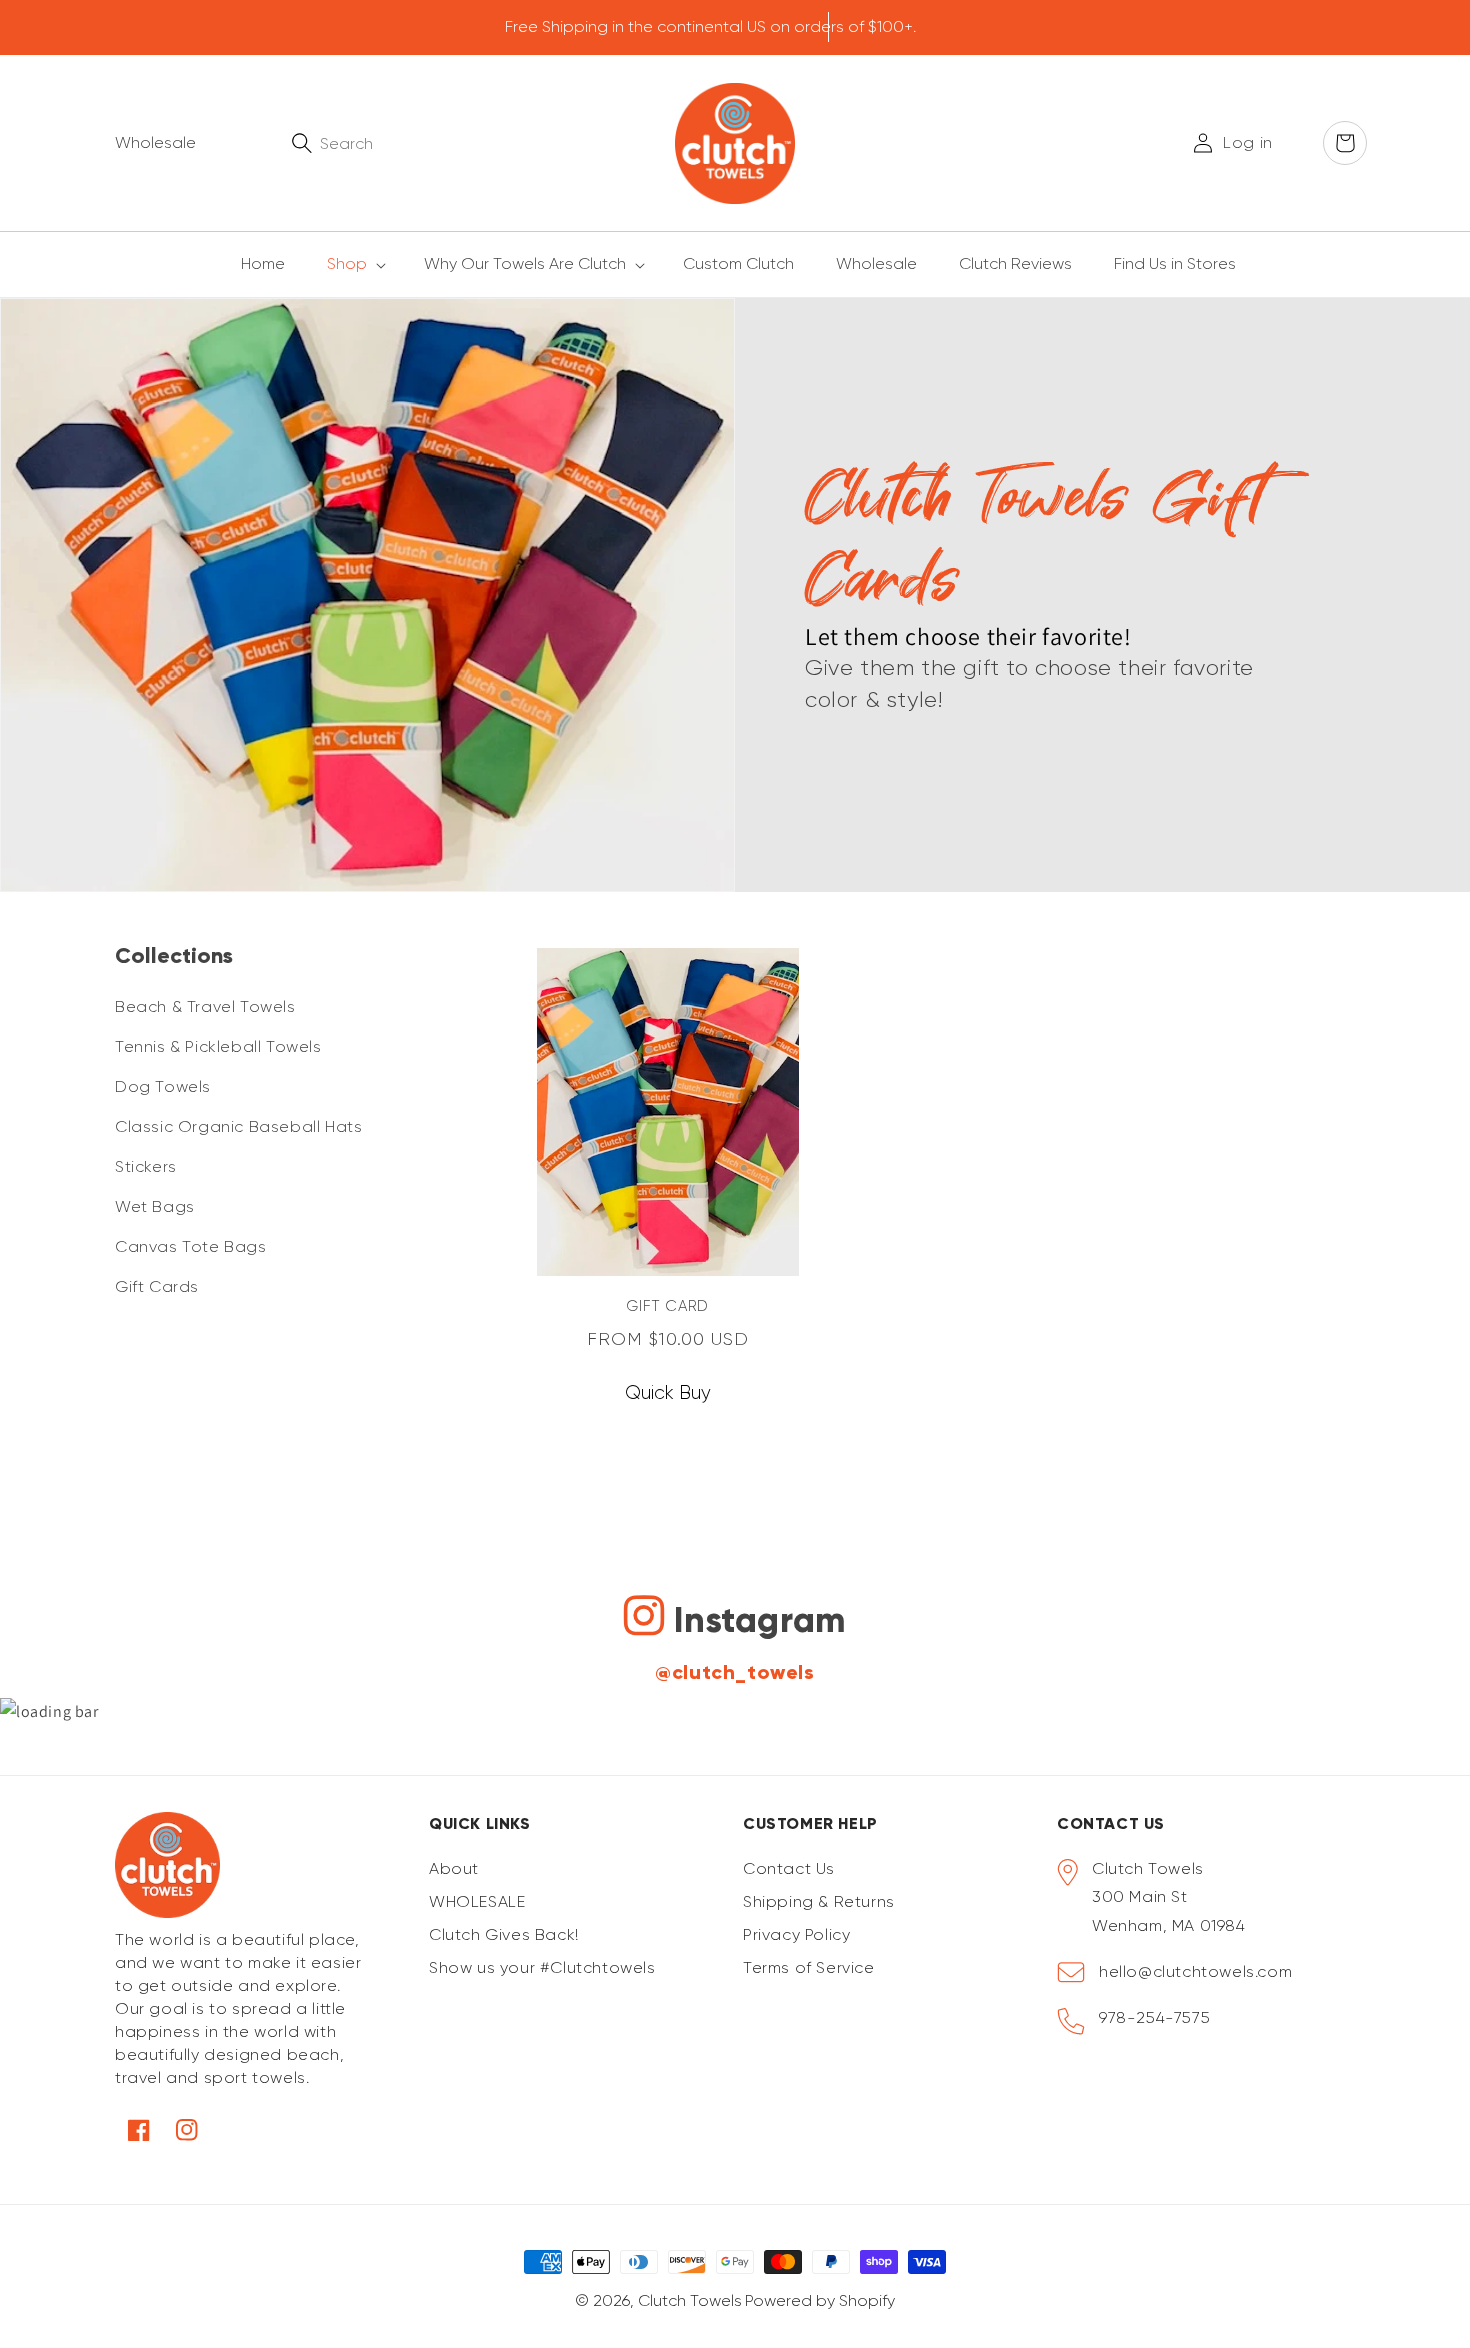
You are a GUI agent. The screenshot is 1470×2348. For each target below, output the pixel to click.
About (454, 1868)
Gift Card (667, 1306)
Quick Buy (668, 1393)
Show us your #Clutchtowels (542, 1967)
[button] (345, 264)
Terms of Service (809, 1967)
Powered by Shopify (820, 2300)
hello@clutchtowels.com (1195, 1971)
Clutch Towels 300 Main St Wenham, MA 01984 (1169, 1897)
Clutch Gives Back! (504, 1934)
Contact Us (789, 1868)
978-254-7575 (1154, 2017)
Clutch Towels (690, 2300)
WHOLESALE (477, 1901)
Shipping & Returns (819, 1901)
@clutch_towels (734, 1672)
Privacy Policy (796, 1934)
